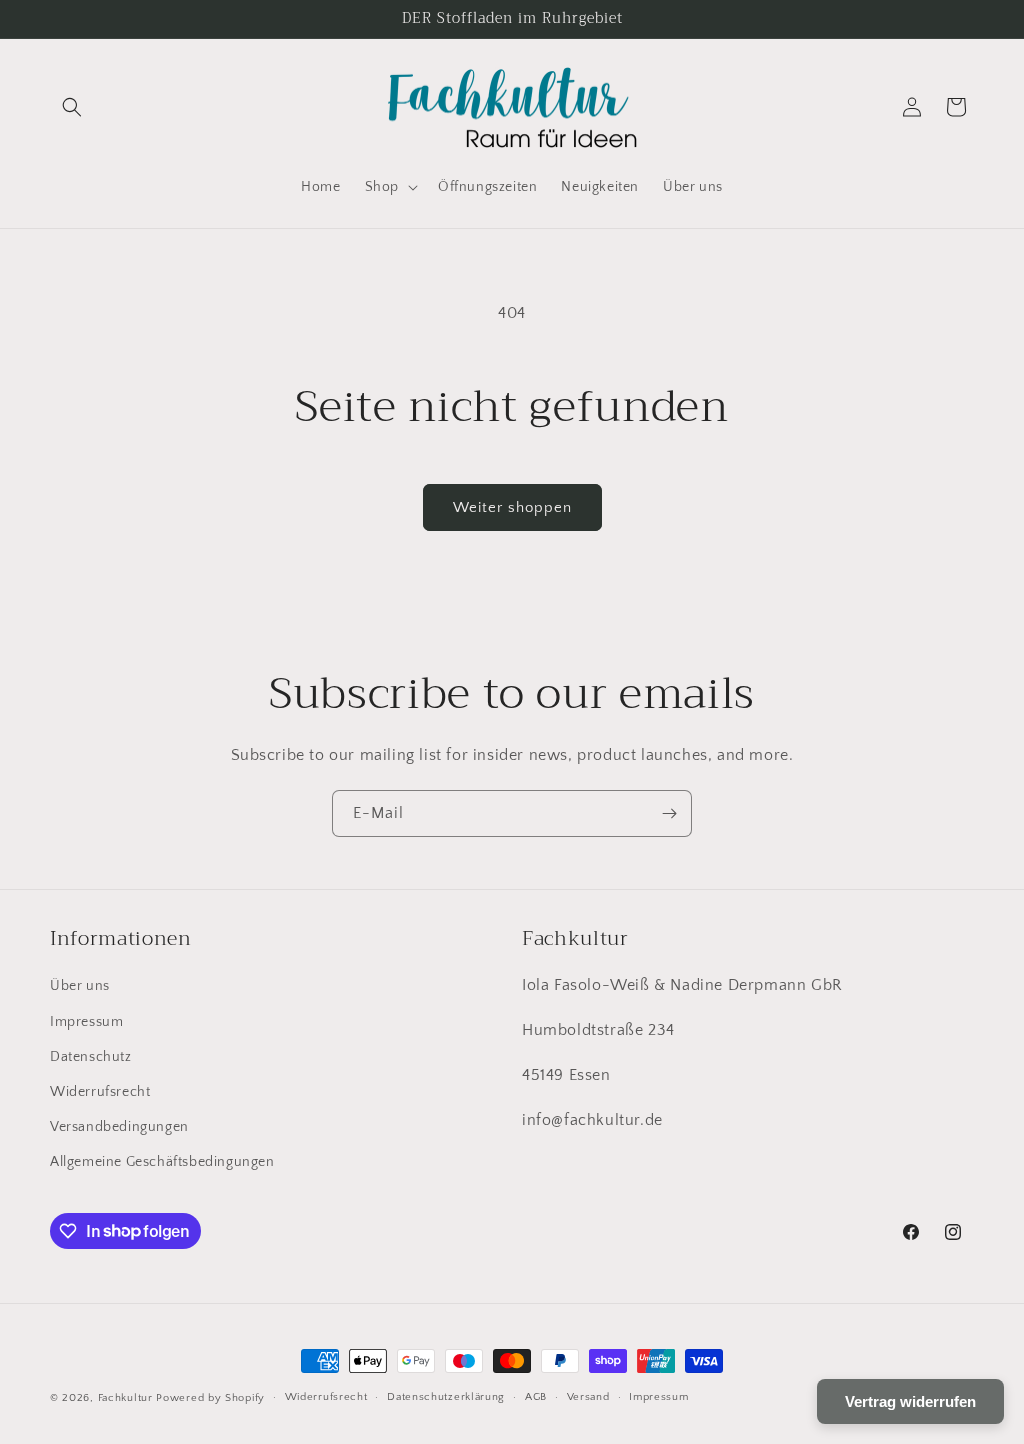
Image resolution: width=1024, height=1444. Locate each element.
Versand (588, 1397)
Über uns (80, 986)
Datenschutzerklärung (446, 1397)
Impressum (86, 1022)
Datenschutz (91, 1057)
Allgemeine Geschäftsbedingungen (162, 1162)
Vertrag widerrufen (910, 1401)
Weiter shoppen (512, 507)
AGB (536, 1397)
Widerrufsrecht (100, 1092)
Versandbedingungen (119, 1127)
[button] (72, 107)
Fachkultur (125, 1398)
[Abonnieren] (669, 813)
